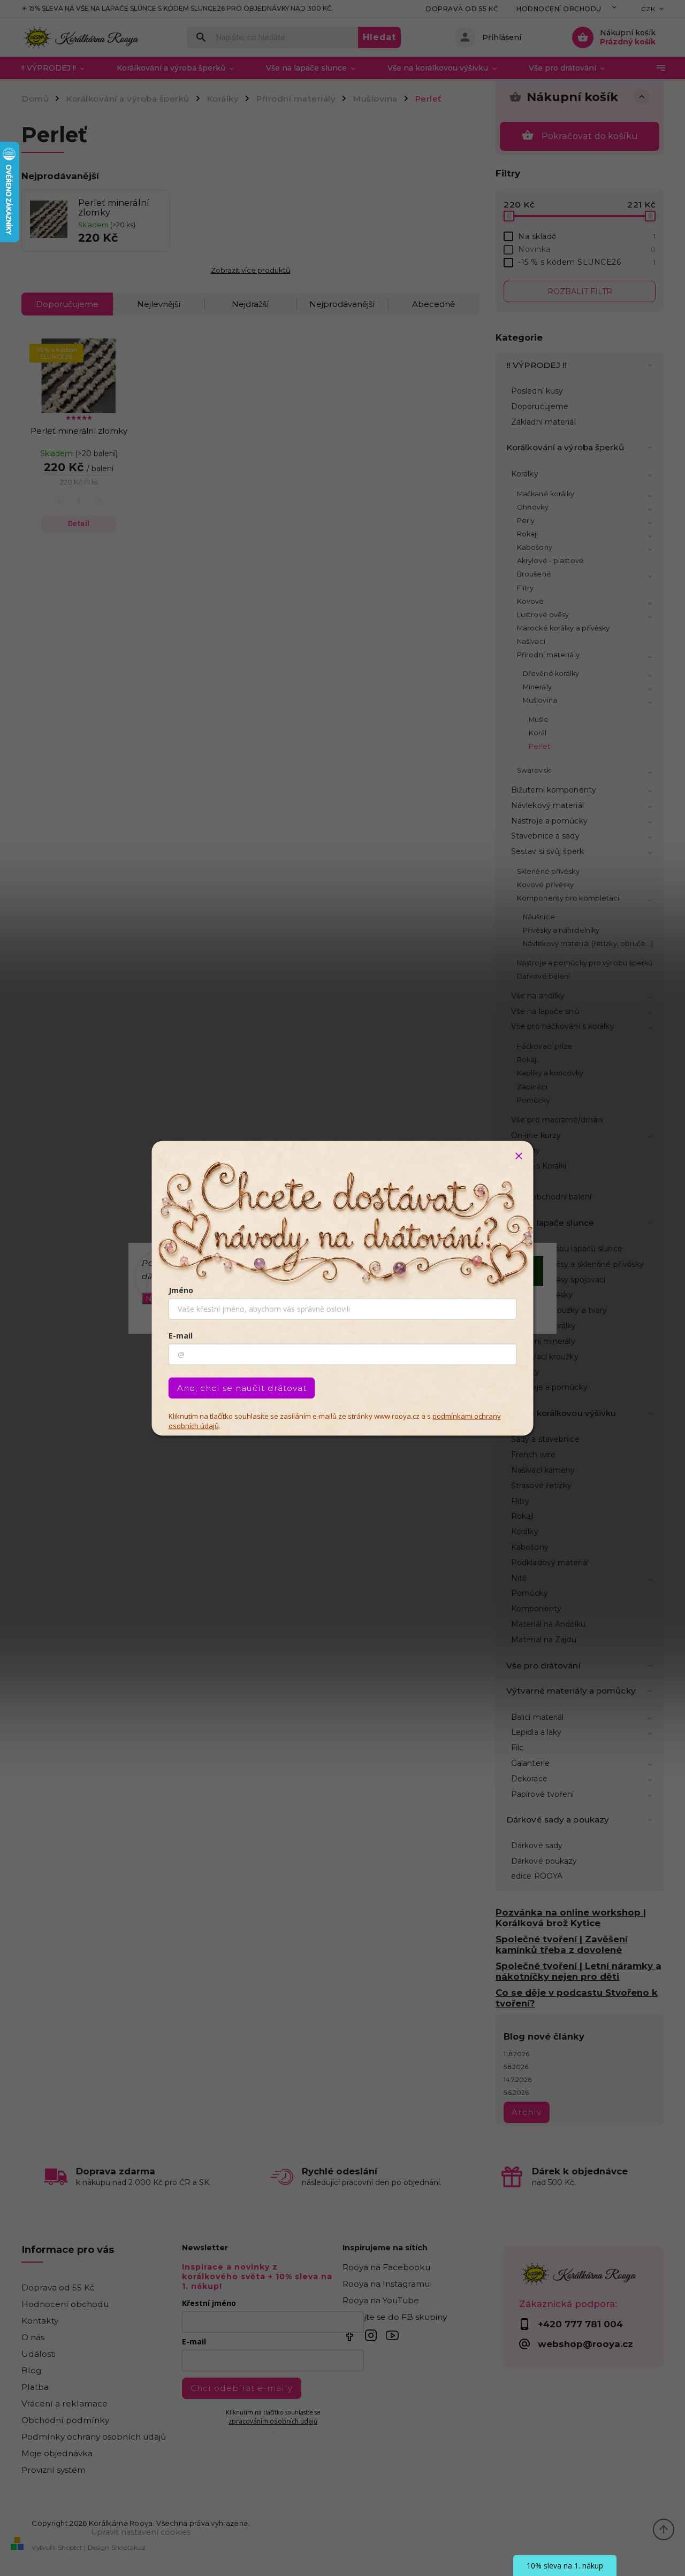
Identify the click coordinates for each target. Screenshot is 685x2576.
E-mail (181, 1335)
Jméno (181, 1290)
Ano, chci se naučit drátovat (242, 1387)
